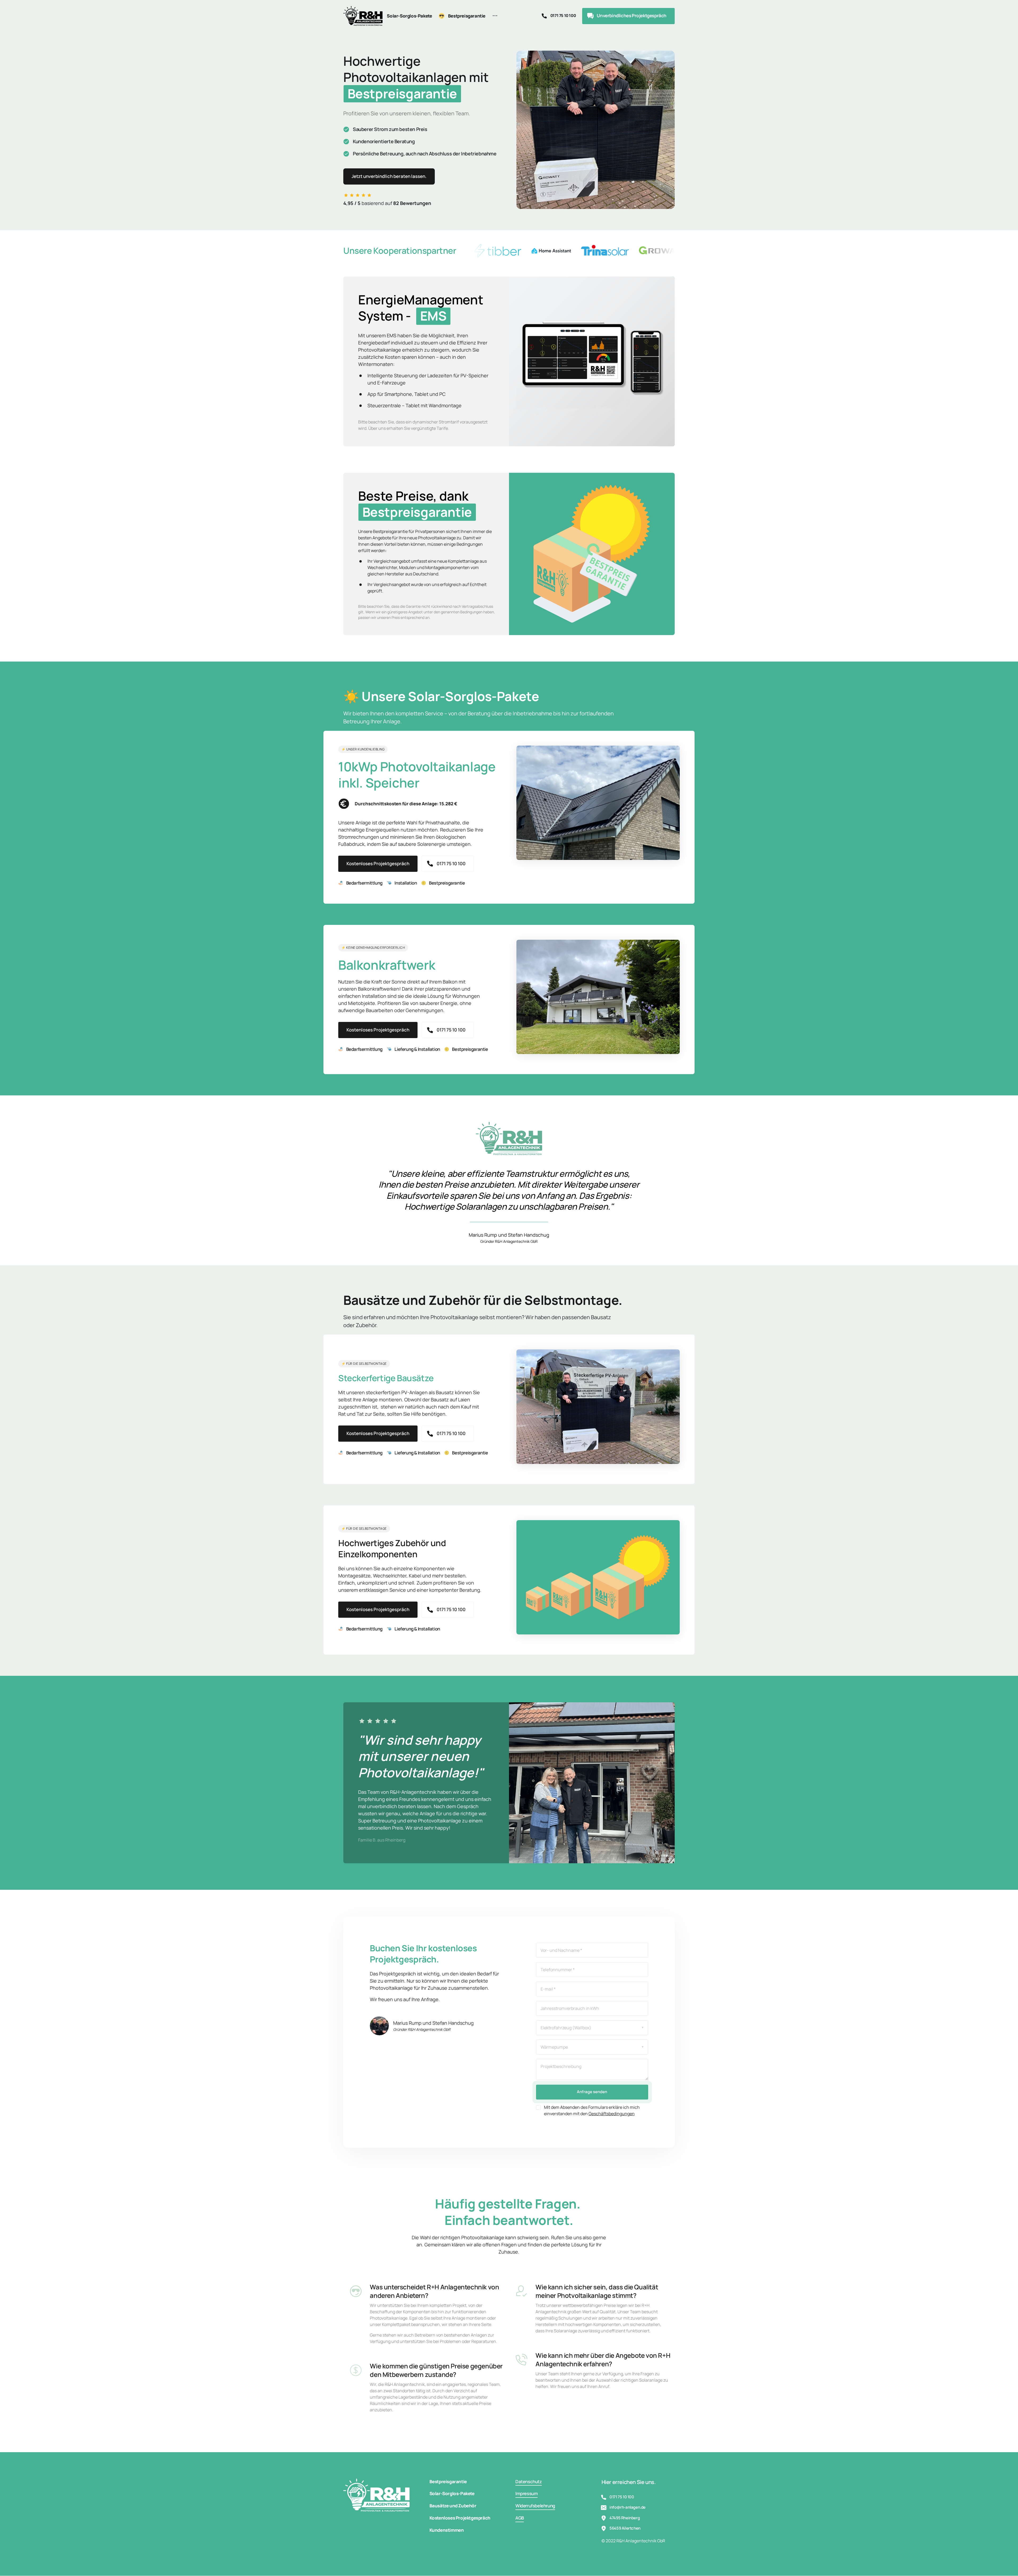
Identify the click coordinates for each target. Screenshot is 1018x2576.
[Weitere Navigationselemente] (495, 16)
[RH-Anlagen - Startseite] (363, 16)
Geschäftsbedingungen (612, 2114)
